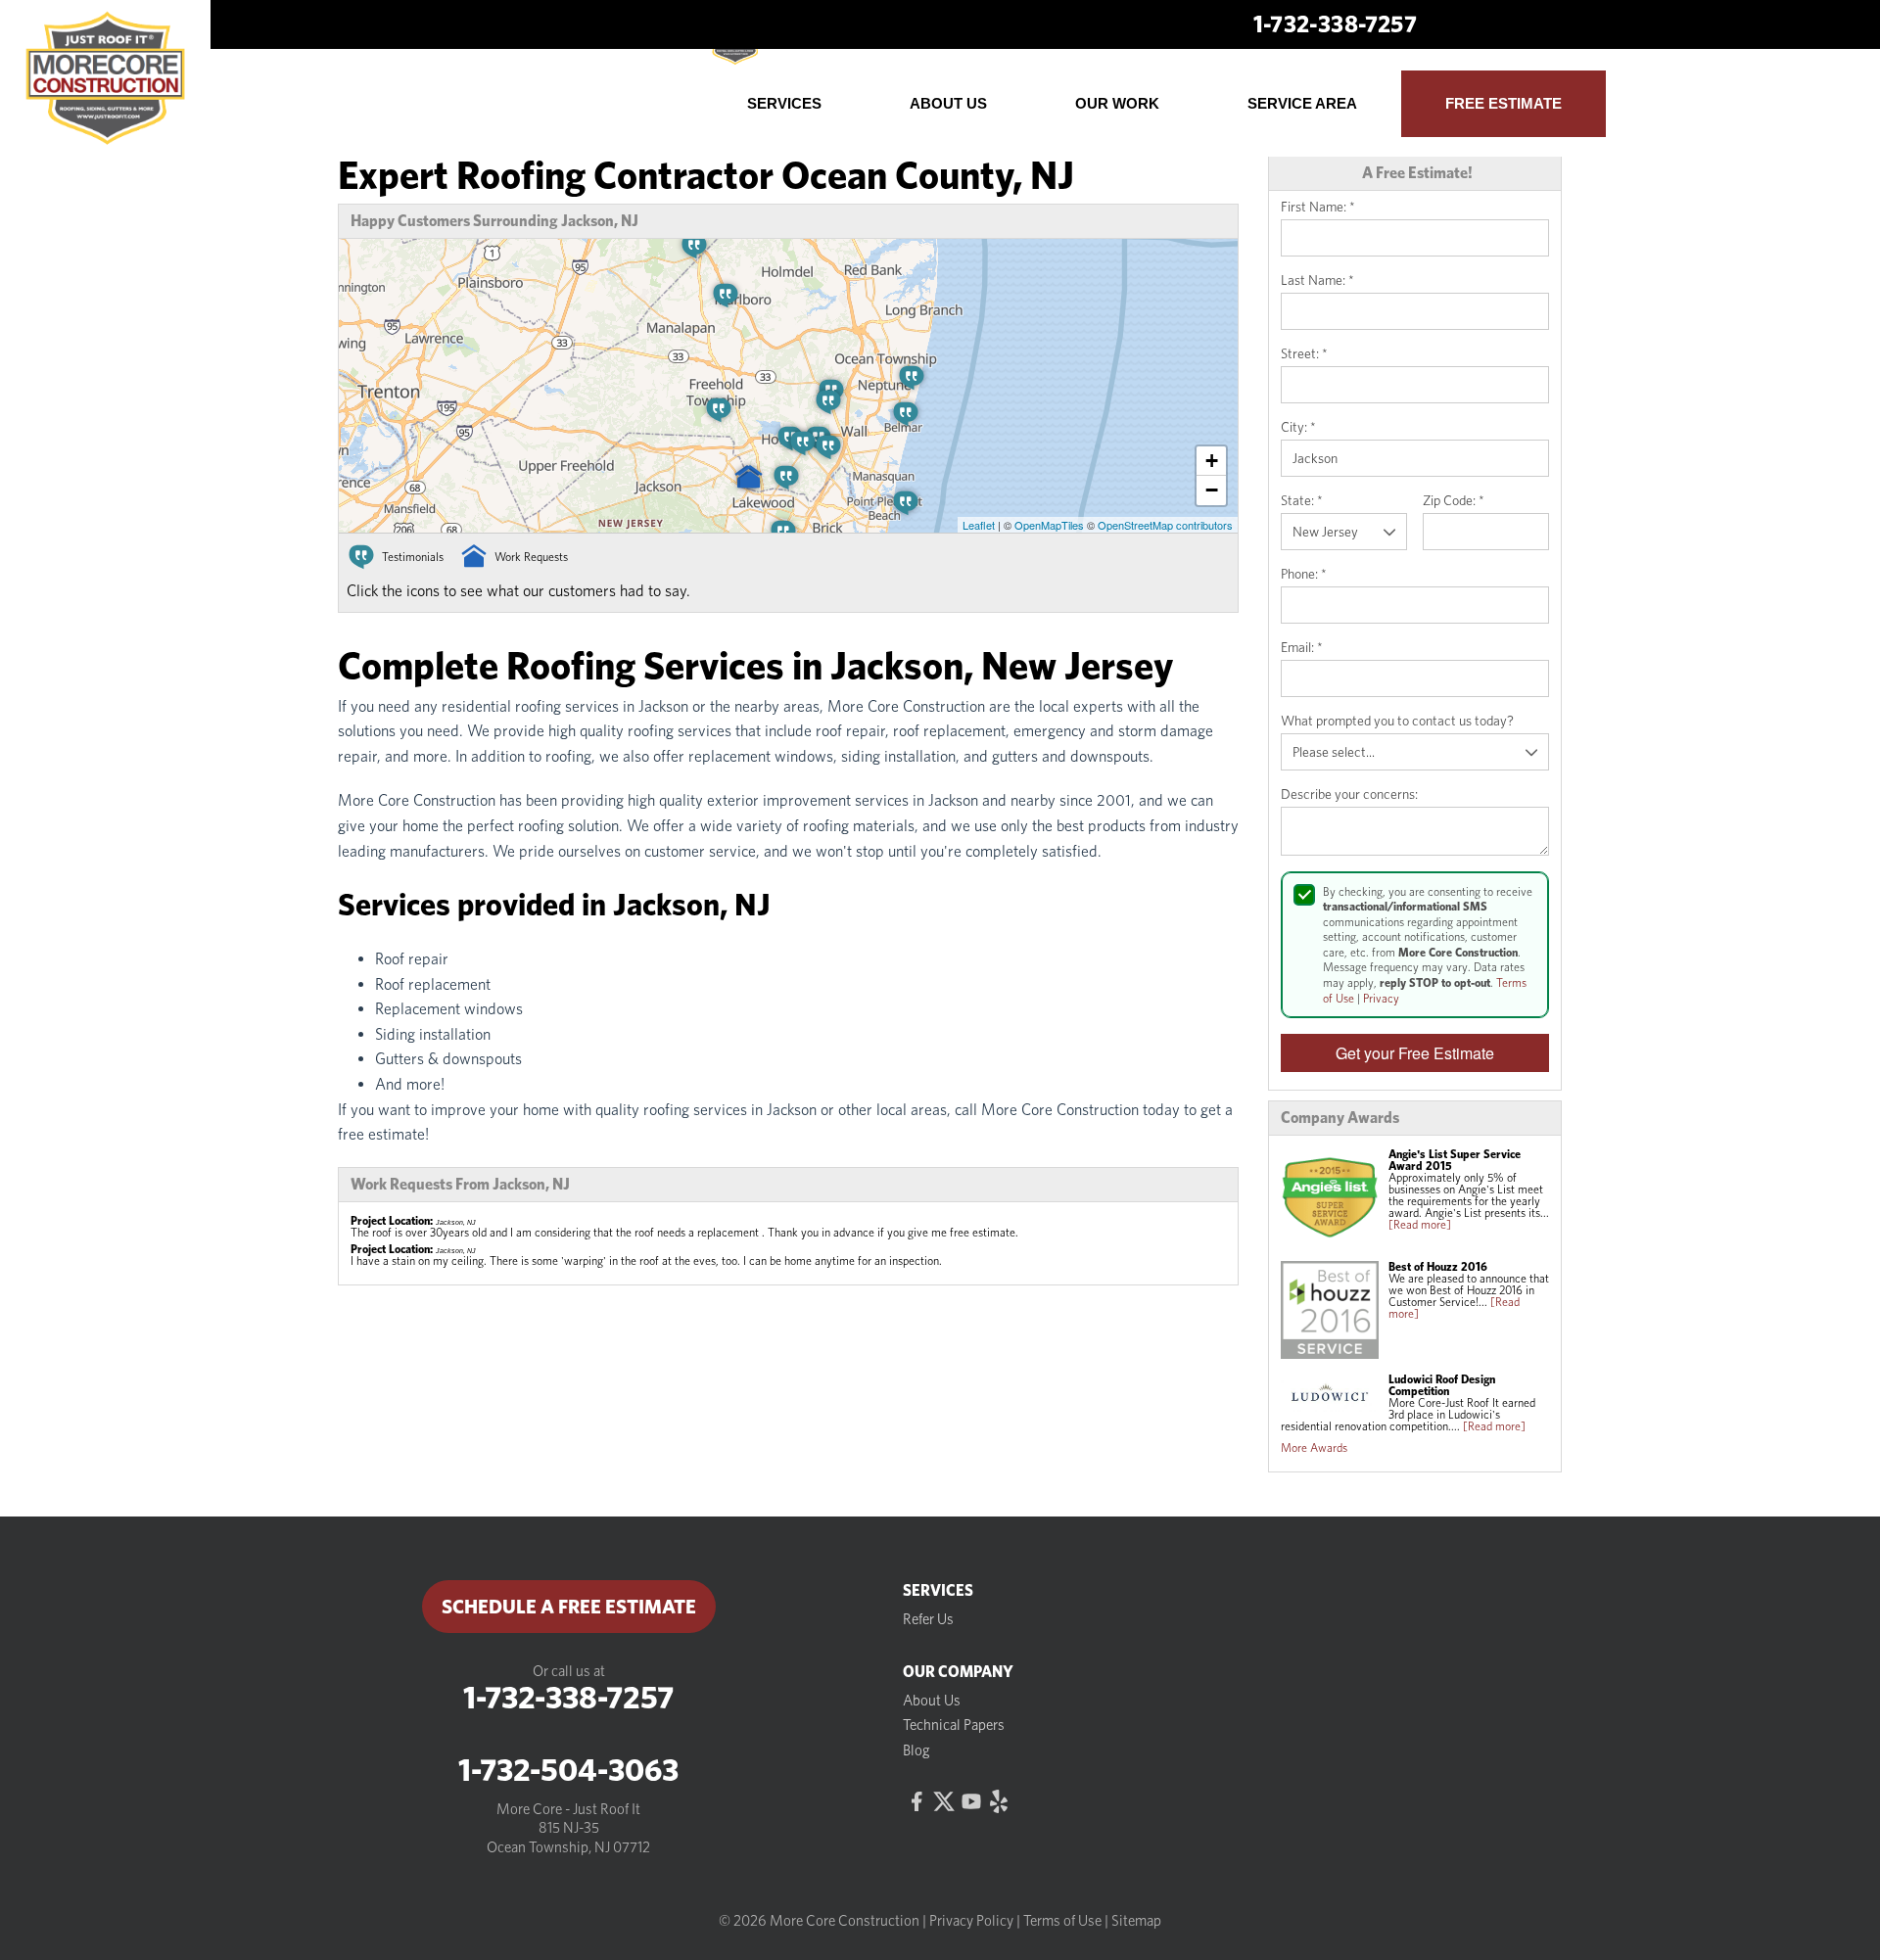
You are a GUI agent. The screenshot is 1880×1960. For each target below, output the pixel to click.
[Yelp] (999, 1801)
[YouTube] (971, 1801)
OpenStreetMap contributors (1165, 525)
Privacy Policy (971, 1921)
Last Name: (1317, 280)
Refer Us (928, 1619)
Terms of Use (1062, 1921)
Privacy (1381, 998)
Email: (1302, 647)
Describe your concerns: (1349, 794)
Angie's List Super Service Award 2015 (1455, 1160)
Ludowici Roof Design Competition (1442, 1385)
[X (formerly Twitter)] (944, 1801)
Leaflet (979, 525)
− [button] (1212, 490)
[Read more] (1420, 1224)
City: (1298, 427)
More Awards (1314, 1447)
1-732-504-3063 (568, 1770)
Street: (1304, 353)
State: (1302, 500)
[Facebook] (916, 1801)
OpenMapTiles (1049, 525)
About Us (932, 1701)
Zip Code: (1454, 500)
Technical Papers (954, 1725)
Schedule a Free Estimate (569, 1607)
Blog (916, 1750)
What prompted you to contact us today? (1397, 721)
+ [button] (1212, 461)
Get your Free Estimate (1415, 1053)
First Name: (1318, 207)
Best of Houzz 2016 (1438, 1266)
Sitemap (1136, 1921)
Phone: (1304, 574)
